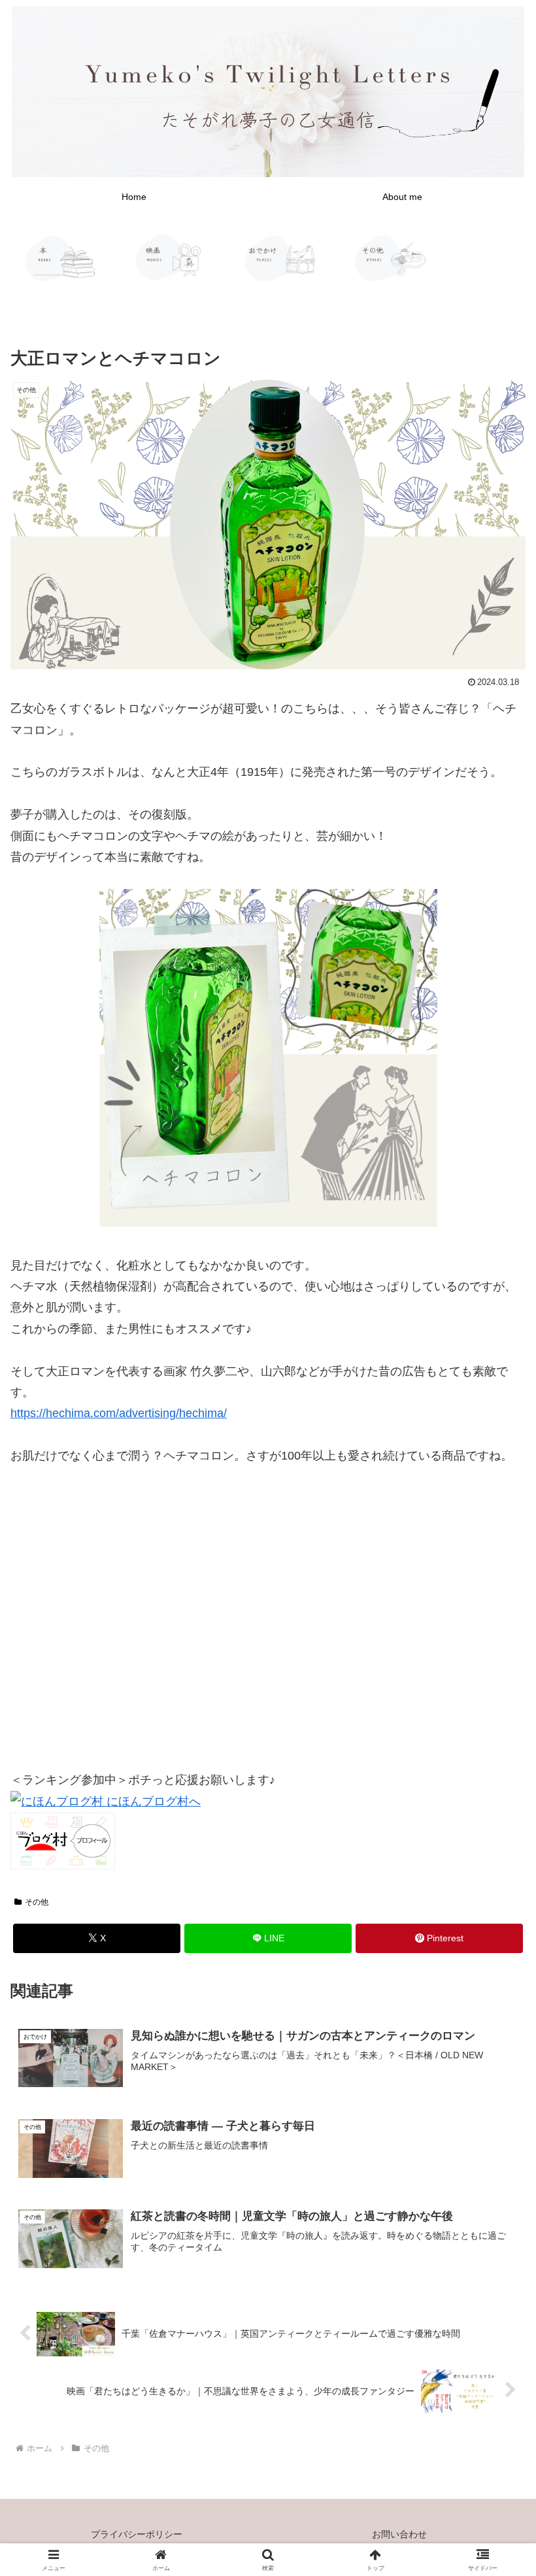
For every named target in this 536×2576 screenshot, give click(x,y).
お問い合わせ (399, 2534)
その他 (37, 1902)
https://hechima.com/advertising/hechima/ (119, 1413)
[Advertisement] (268, 1622)
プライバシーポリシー (137, 2534)
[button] (496, 1997)
